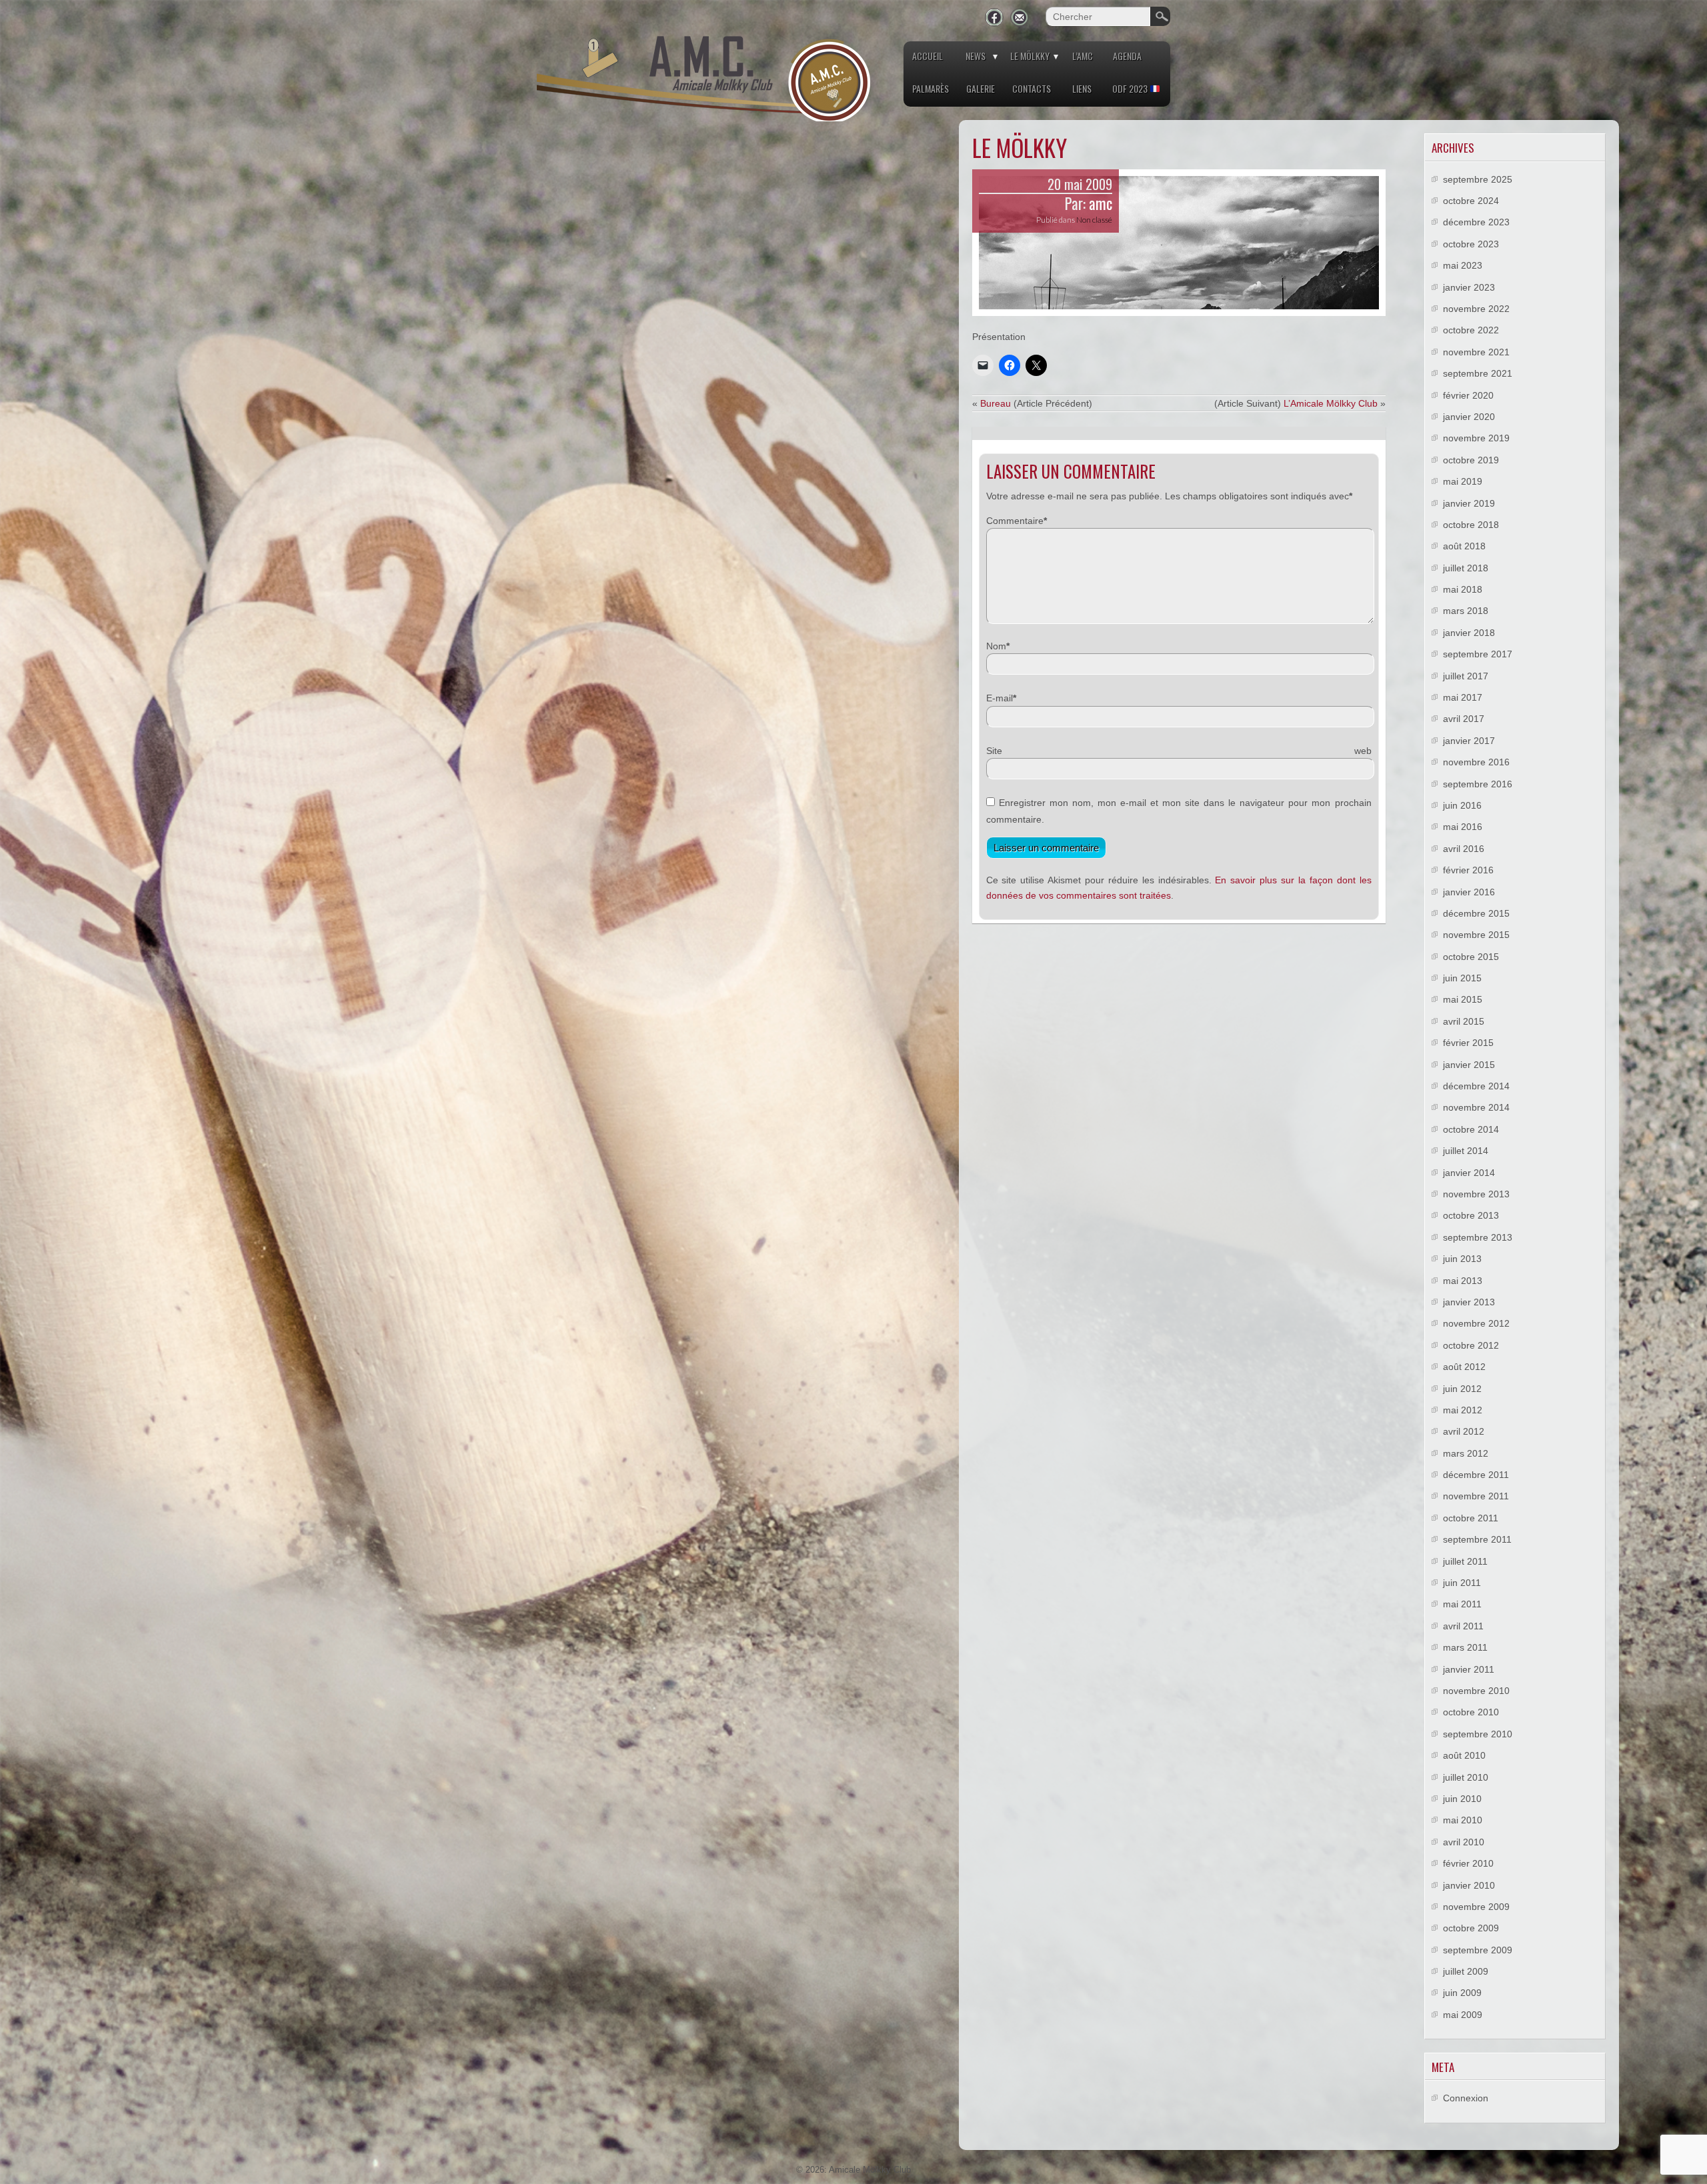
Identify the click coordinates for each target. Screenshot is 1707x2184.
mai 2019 (1463, 481)
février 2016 (1468, 870)
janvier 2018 (1469, 633)
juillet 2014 (1466, 1151)
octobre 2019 (1471, 460)
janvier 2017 (1469, 741)
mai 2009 (1463, 2015)
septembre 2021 (1478, 373)
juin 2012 (1462, 1389)
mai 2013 (1463, 1281)
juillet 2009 (1466, 1971)
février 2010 (1468, 1863)
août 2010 (1464, 1755)
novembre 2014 (1476, 1107)
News (976, 56)
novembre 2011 (1476, 1496)
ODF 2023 (1131, 88)
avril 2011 (1463, 1626)
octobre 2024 (1471, 201)
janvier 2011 (1469, 1669)
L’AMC (1083, 56)
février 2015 (1468, 1043)
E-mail (1000, 698)
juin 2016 (1462, 805)
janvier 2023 (1469, 287)
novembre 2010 (1476, 1691)
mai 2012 (1463, 1410)
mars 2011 (1465, 1647)
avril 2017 (1464, 719)
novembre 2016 (1476, 762)
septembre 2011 (1477, 1539)
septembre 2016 (1478, 784)
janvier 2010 (1469, 1885)
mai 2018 (1463, 589)
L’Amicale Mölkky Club (1331, 403)
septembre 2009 (1478, 1950)
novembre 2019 (1476, 438)
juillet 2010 (1466, 1777)
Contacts (1032, 88)
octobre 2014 (1471, 1129)
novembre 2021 (1476, 352)
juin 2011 (1462, 1583)
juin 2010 (1462, 1799)
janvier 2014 (1469, 1173)
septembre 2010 (1478, 1734)
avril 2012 (1464, 1431)
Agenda (1127, 56)
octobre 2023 (1471, 244)
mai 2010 (1463, 1820)
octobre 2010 (1471, 1712)
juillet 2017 (1466, 676)
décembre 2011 (1476, 1475)
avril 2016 (1464, 849)
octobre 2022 (1471, 330)
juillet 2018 (1466, 568)
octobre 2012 (1471, 1345)
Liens (1082, 88)
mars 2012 (1466, 1453)
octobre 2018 (1471, 525)
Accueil (928, 56)
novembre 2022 (1476, 309)
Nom (996, 646)
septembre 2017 (1478, 654)
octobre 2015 (1471, 957)
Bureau (996, 403)
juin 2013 (1462, 1259)
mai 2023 (1463, 265)
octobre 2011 (1471, 1518)
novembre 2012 (1476, 1323)
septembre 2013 (1478, 1237)
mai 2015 (1463, 999)
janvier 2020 (1469, 417)
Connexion (1466, 2098)
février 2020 (1468, 395)
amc (1101, 203)
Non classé (1094, 220)
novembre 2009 (1476, 1907)
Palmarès (931, 88)
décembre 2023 (1476, 222)
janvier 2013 (1469, 1302)
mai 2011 (1462, 1604)
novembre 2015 (1476, 935)
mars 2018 (1466, 611)
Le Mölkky (1030, 56)
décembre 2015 (1476, 913)
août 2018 (1464, 546)
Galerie (981, 88)
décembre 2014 (1476, 1086)
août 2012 (1464, 1367)
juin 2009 (1462, 1993)
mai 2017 (1463, 697)
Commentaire (1015, 521)
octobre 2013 (1471, 1215)
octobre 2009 (1471, 1928)
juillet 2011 (1465, 1561)
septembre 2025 (1478, 179)
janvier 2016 (1469, 892)
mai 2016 (1463, 827)
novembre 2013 (1476, 1194)
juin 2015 (1462, 978)
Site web (1179, 751)
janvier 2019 (1469, 503)
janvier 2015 (1469, 1065)
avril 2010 (1464, 1842)
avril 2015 (1464, 1021)
